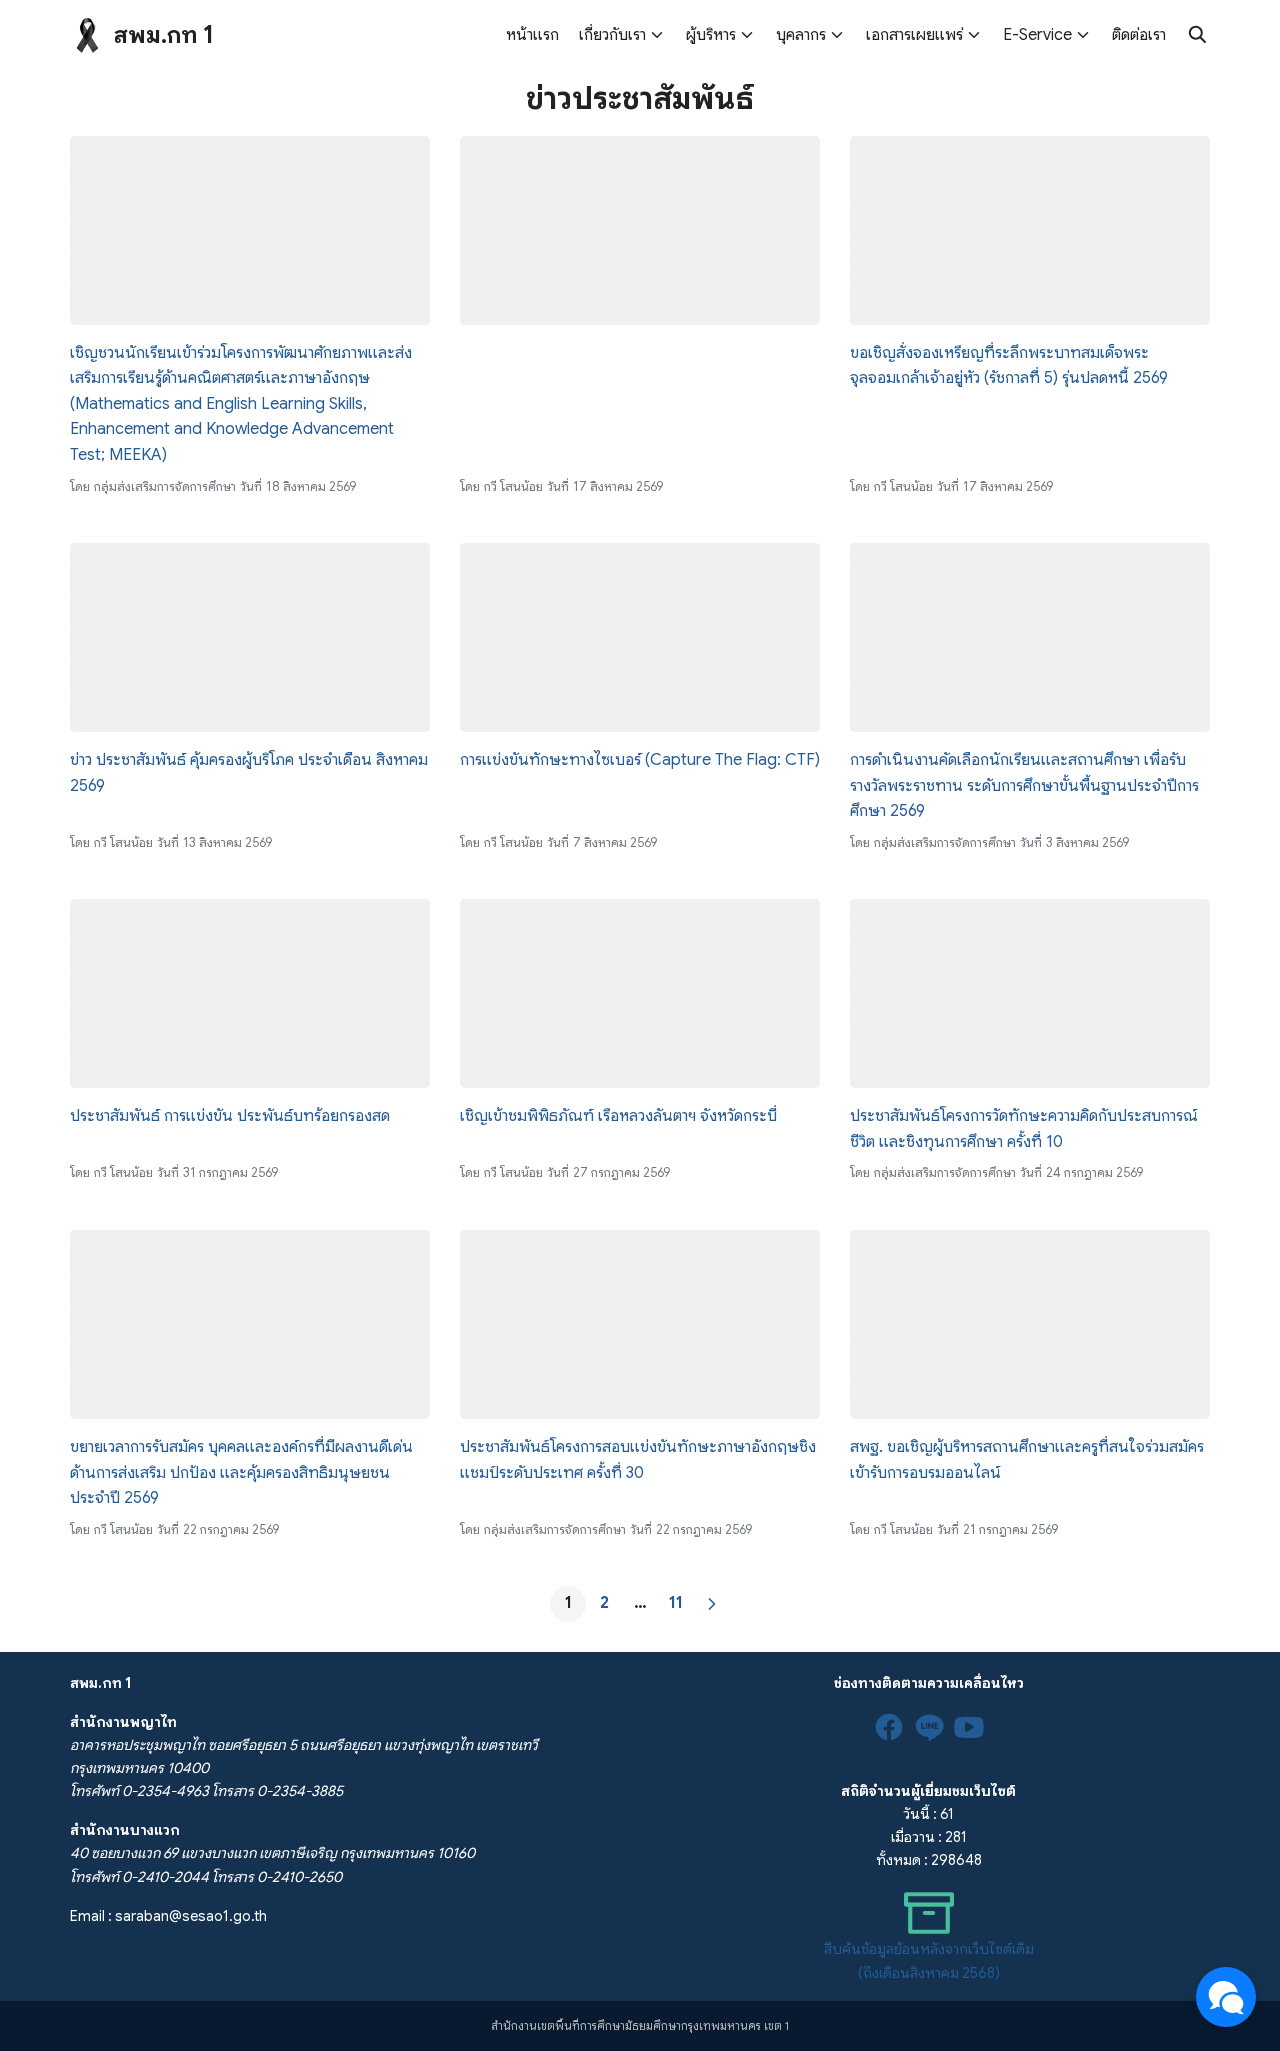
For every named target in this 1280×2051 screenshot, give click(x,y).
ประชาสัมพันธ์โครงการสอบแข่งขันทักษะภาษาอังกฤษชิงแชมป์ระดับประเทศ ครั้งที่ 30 (638, 1460)
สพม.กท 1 (164, 35)
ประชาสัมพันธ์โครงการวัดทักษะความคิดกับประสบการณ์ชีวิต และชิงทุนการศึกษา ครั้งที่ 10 (1024, 1129)
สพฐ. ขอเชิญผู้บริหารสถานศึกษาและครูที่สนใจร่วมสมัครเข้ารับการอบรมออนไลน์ (1027, 1460)
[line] (929, 1727)
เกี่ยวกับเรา (612, 35)
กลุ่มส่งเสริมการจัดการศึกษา (165, 487)
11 (676, 1603)
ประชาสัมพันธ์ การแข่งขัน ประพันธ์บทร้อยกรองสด (230, 1116)
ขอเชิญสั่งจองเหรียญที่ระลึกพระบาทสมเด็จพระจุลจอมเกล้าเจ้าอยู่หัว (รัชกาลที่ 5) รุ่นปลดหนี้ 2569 (1009, 366)
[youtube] (969, 1727)
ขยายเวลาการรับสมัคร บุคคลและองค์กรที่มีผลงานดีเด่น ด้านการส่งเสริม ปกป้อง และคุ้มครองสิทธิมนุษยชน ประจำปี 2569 (241, 1472)
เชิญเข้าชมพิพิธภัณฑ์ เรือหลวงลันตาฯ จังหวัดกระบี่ (618, 1116)
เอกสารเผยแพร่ (914, 35)
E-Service (1037, 35)
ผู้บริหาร (711, 35)
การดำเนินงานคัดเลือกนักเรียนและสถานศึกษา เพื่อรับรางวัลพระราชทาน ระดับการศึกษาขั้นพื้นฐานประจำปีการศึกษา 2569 (1024, 785)
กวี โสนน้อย (513, 487)
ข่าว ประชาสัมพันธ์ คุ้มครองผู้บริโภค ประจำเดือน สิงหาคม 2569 (249, 773)
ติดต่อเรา (1139, 35)
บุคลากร (801, 35)
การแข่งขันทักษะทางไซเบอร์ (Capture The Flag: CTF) (640, 760)
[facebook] (889, 1727)
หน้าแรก (532, 35)
